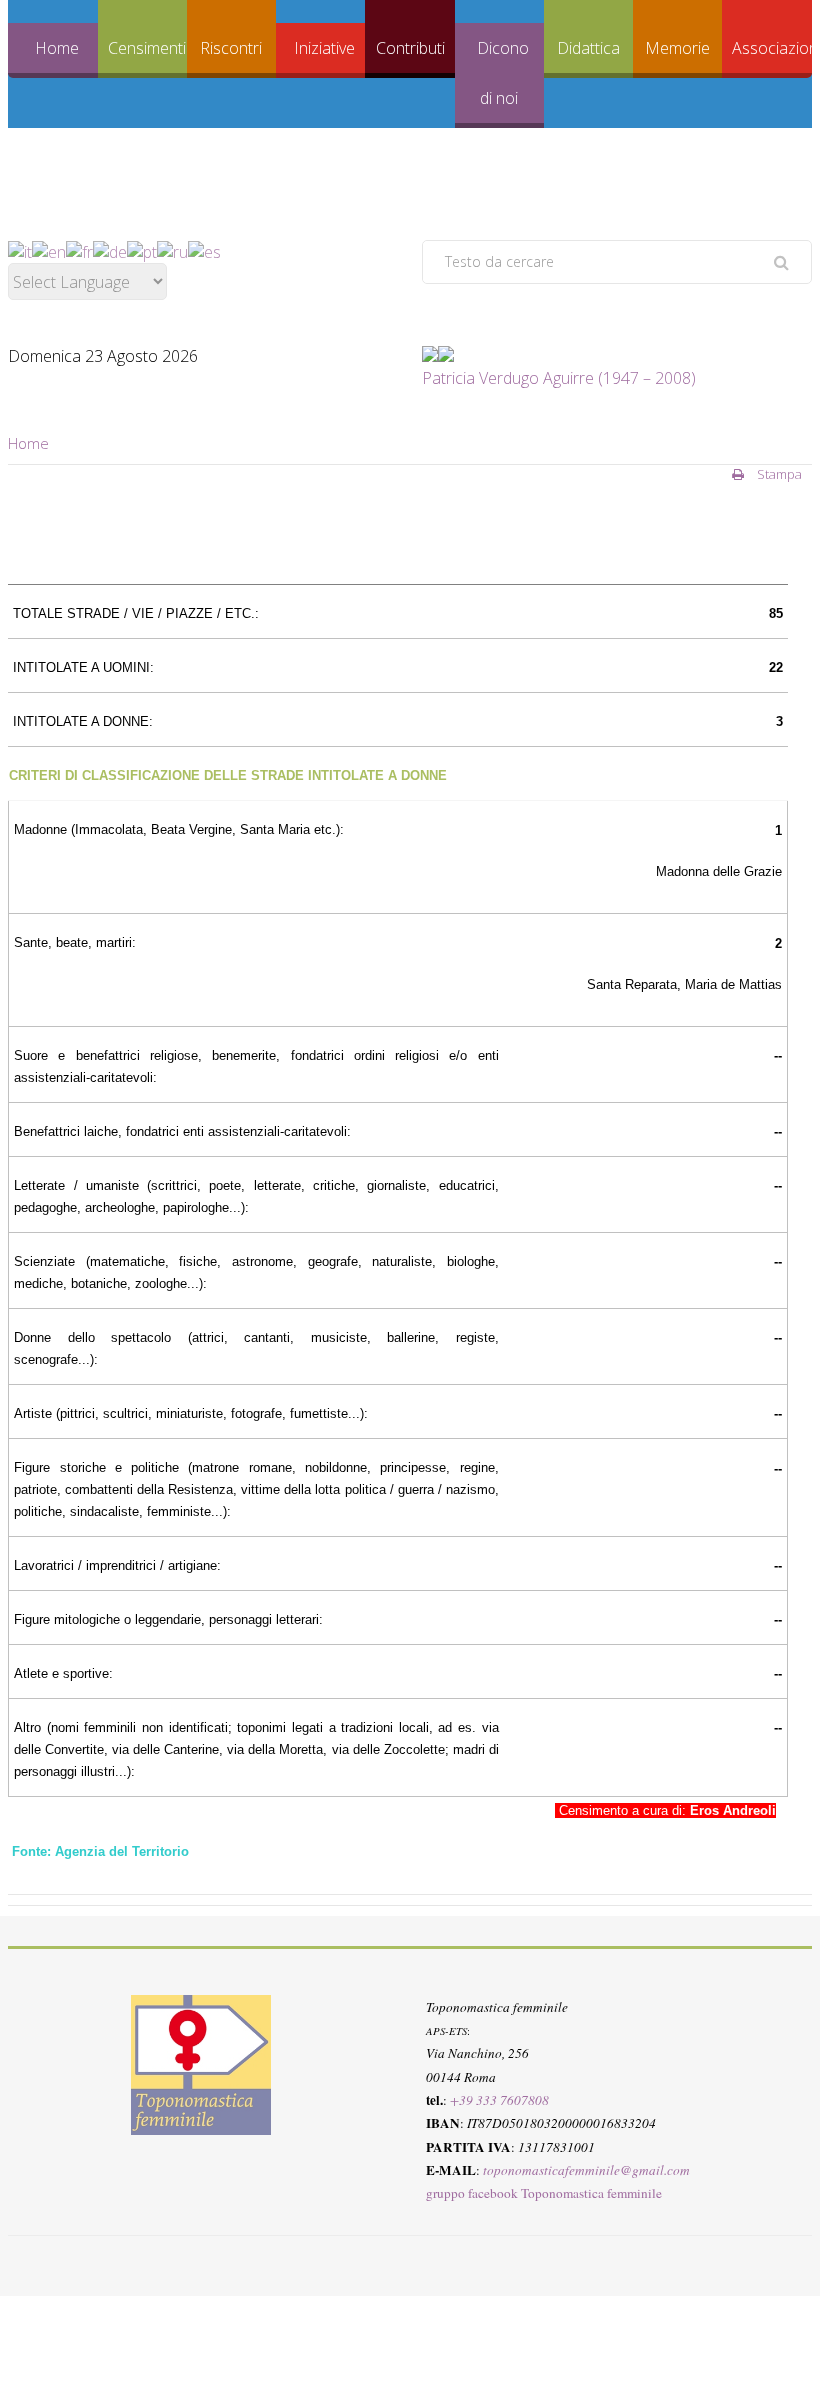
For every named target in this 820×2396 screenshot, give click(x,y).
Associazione (771, 48)
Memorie (677, 48)
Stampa (778, 474)
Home (57, 48)
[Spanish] (204, 251)
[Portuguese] (142, 251)
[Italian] (20, 251)
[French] (79, 251)
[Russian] (172, 251)
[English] (49, 251)
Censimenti (147, 48)
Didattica (588, 48)
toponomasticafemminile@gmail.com (586, 2170)
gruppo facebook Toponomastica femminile (544, 2193)
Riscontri (231, 48)
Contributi (410, 48)
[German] (110, 251)
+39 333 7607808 (499, 2100)
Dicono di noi (503, 73)
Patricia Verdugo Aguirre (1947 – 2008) (559, 378)
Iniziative (324, 48)
